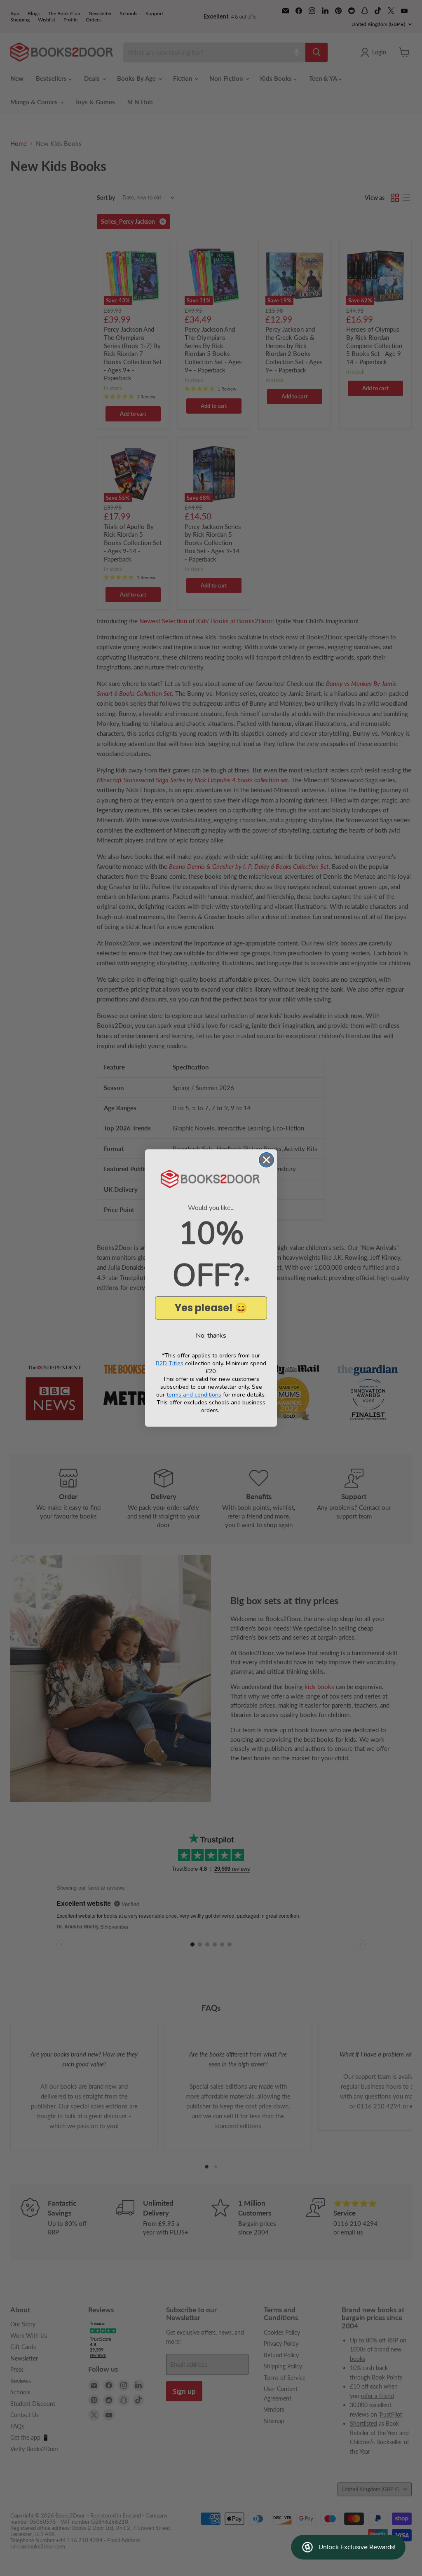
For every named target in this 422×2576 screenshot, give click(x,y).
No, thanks (211, 1336)
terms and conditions (194, 1395)
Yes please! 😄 (211, 1308)
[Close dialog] (266, 1160)
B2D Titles (170, 1363)
